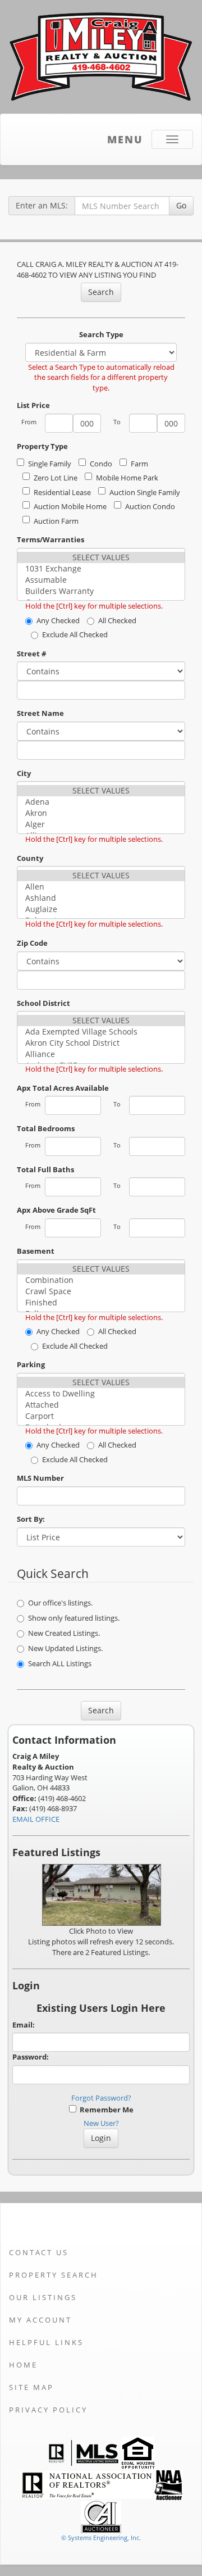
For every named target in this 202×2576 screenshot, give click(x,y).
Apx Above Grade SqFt (56, 1210)
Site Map (31, 2387)
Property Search (54, 2275)
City (24, 773)
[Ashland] (101, 898)
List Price (33, 405)
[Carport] (101, 1416)
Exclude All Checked (75, 634)
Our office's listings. (60, 1603)
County (30, 858)
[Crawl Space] (101, 1291)
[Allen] (101, 887)
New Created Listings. (64, 1633)
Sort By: (31, 1519)
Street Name (40, 713)
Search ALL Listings (60, 1663)
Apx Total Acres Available (63, 1088)
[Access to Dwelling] (101, 1394)
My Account (40, 2320)
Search (101, 292)
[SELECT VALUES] (101, 557)
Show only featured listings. (74, 1618)
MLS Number (40, 1478)
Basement (36, 1251)
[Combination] (101, 1280)
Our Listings (43, 2297)
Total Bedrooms (46, 1128)
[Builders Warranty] (101, 591)
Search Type (101, 334)
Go (181, 205)
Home (23, 2365)
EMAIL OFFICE (36, 1819)
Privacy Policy (48, 2410)
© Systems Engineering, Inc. (101, 2538)
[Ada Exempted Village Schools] (101, 1032)
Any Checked (58, 620)
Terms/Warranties (50, 539)
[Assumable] (101, 580)
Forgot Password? (101, 2098)
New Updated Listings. (65, 1648)
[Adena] (101, 802)
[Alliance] (101, 1054)
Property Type (42, 446)
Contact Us (39, 2252)
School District (43, 1003)
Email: (24, 2025)
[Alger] (101, 824)
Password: (31, 2057)
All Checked (117, 620)
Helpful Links (46, 2342)
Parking (31, 1364)
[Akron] (101, 813)
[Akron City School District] (101, 1043)
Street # (31, 654)
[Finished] (101, 1303)
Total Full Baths (45, 1169)
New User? (101, 2123)
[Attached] (101, 1405)
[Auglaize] (101, 909)
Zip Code (32, 943)
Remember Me (105, 2110)
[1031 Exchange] (101, 569)
